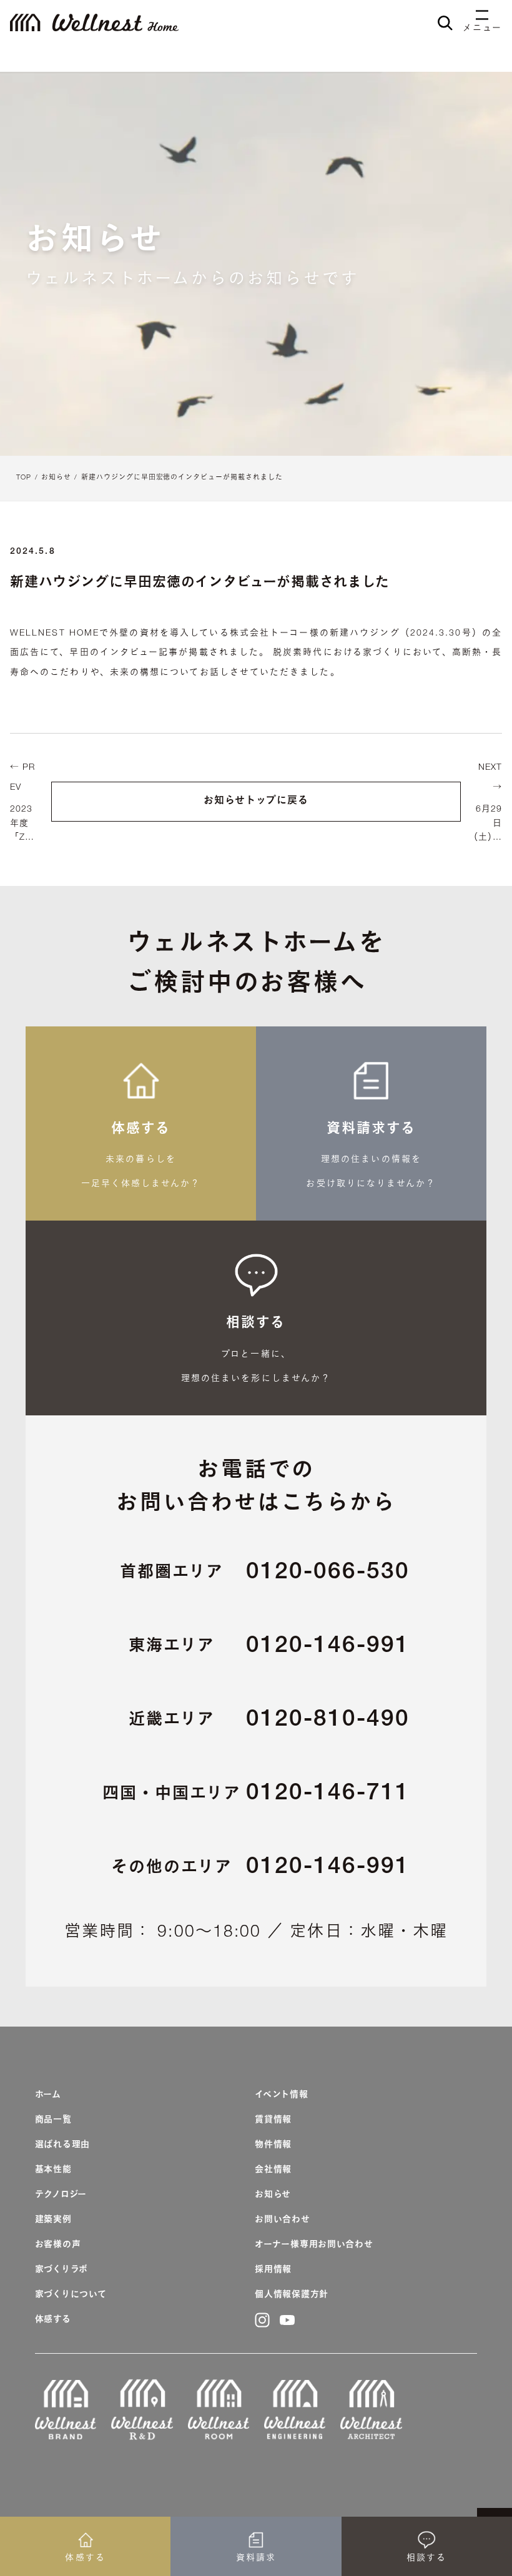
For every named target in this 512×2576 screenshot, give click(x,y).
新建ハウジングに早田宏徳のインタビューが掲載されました (182, 478)
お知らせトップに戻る (256, 802)
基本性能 (53, 2170)
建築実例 (53, 2220)
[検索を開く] (445, 23)
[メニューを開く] (482, 16)
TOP (24, 478)
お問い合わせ (282, 2220)
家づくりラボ (62, 2270)
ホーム (48, 2095)
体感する (53, 2320)
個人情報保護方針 (292, 2295)
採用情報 (273, 2270)
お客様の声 (58, 2245)
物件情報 (273, 2145)
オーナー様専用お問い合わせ (314, 2245)
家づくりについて (71, 2295)
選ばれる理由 (62, 2145)
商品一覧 (53, 2120)
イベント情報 (281, 2095)
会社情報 (273, 2170)
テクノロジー (61, 2195)
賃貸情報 (273, 2120)
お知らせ (56, 478)
